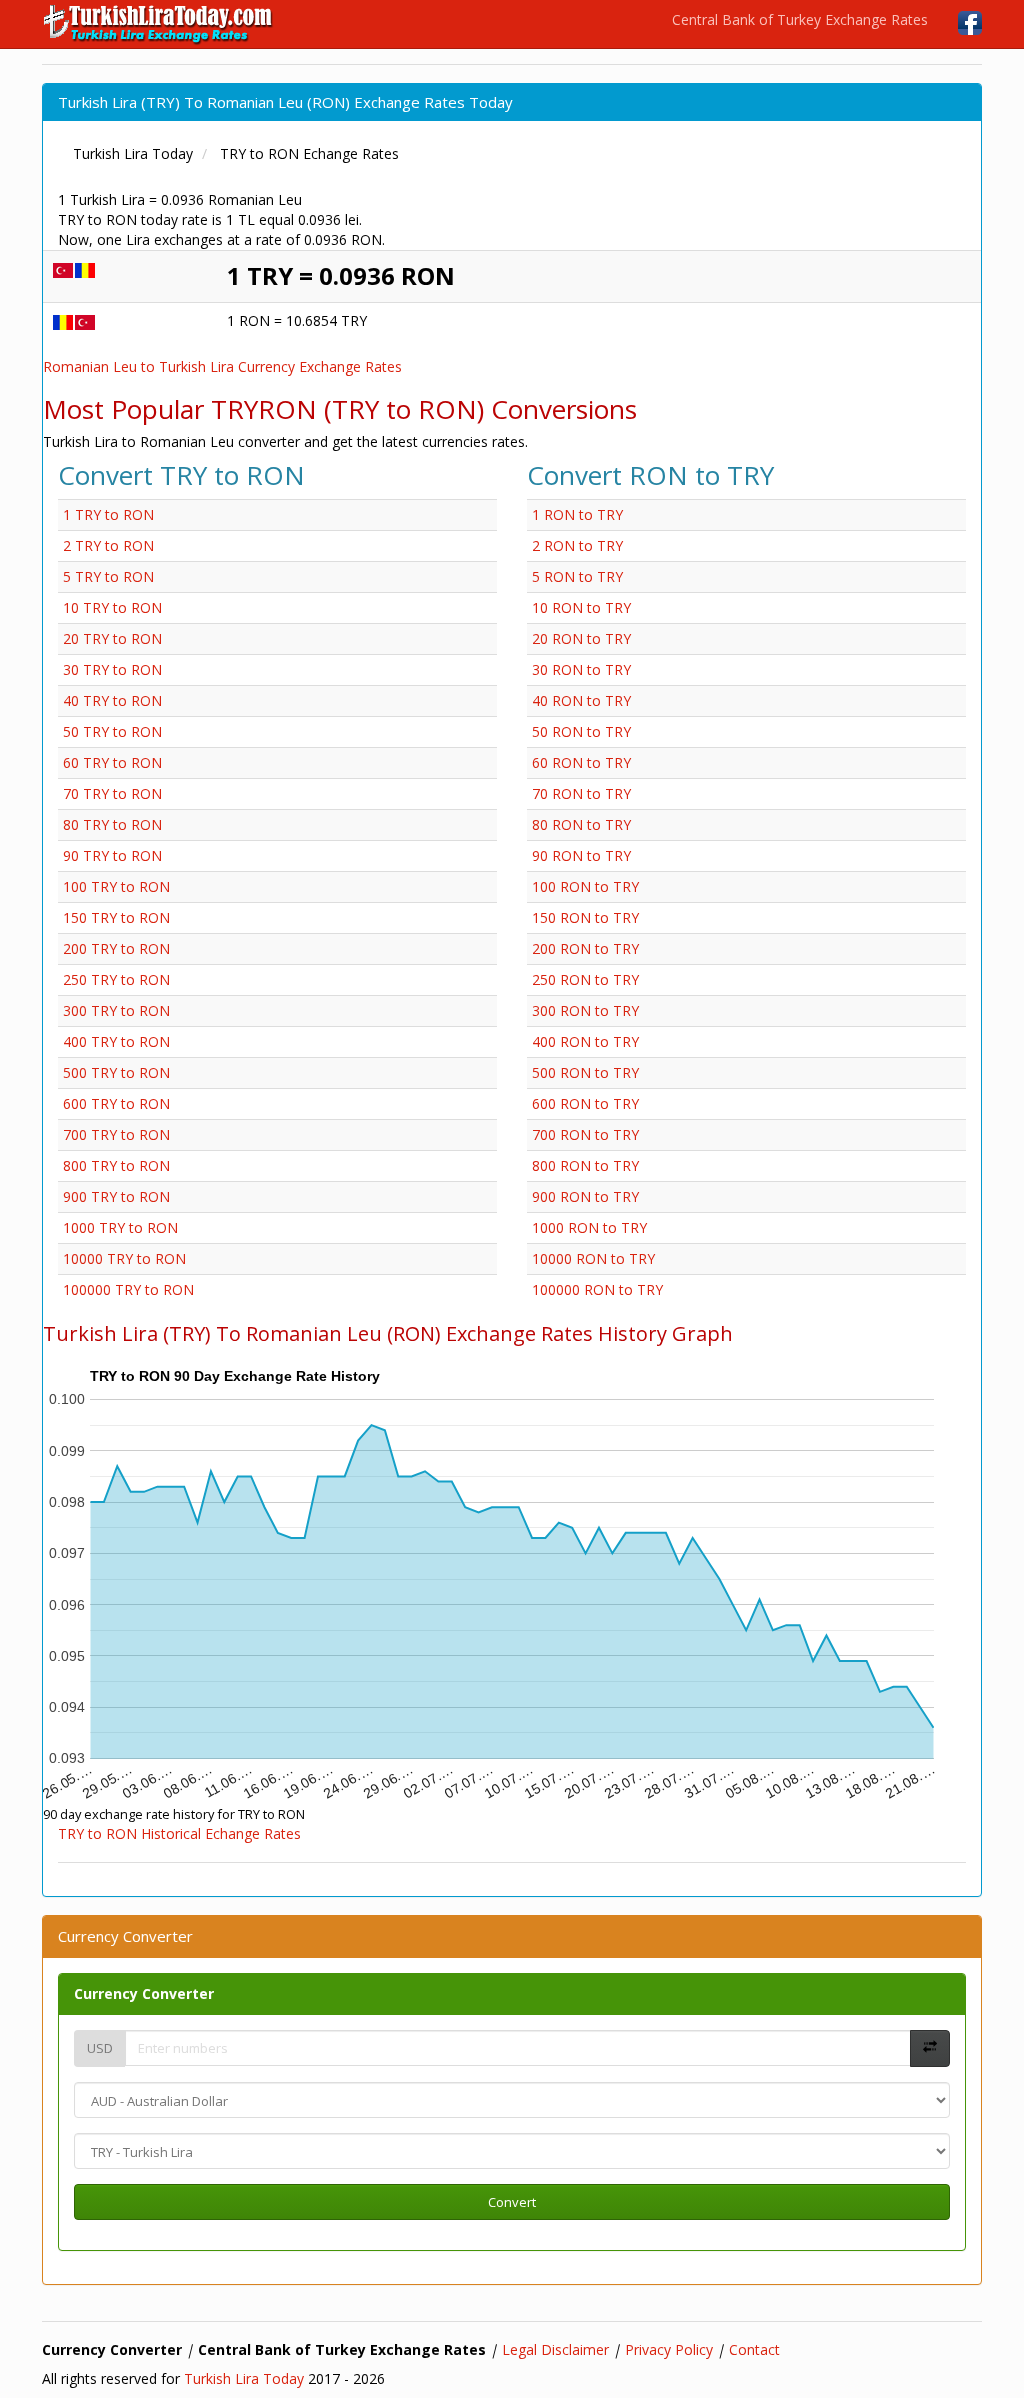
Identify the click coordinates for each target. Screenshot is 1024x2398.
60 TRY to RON (112, 762)
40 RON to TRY (581, 700)
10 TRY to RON (112, 607)
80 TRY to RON (112, 824)
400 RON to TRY (585, 1041)
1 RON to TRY (577, 514)
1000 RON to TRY (589, 1227)
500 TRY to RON (116, 1072)
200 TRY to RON (116, 948)
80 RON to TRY (581, 824)
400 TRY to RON (116, 1041)
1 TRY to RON (108, 514)
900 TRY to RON (116, 1196)
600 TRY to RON (116, 1103)
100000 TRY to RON (128, 1289)
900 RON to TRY (585, 1196)
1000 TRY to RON (120, 1227)
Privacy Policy (669, 2349)
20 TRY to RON (112, 638)
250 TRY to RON (116, 979)
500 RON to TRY (585, 1072)
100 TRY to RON (116, 886)
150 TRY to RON (116, 917)
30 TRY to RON (112, 669)
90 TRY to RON (112, 855)
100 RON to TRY (585, 886)
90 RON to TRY (581, 855)
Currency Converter (144, 1993)
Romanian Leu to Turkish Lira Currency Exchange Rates (222, 366)
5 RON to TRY (577, 576)
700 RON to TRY (585, 1134)
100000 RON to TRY (597, 1289)
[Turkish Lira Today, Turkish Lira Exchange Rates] (159, 24)
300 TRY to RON (116, 1010)
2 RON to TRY (577, 545)
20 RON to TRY (581, 638)
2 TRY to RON (108, 545)
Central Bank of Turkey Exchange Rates (800, 19)
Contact (754, 2349)
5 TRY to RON (108, 576)
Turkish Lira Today (244, 2378)
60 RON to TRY (581, 762)
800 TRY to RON (116, 1165)
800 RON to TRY (585, 1165)
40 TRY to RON (112, 700)
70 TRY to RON (112, 793)
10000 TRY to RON (124, 1258)
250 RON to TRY (585, 979)
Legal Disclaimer (555, 2349)
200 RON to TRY (585, 948)
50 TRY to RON (112, 731)
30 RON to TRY (581, 669)
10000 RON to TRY (593, 1258)
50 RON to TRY (581, 731)
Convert (512, 2202)
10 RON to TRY (581, 607)
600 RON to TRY (585, 1103)
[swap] (930, 2048)
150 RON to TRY (585, 917)
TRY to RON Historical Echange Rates (179, 1833)
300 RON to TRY (585, 1010)
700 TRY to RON (116, 1134)
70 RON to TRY (581, 793)
